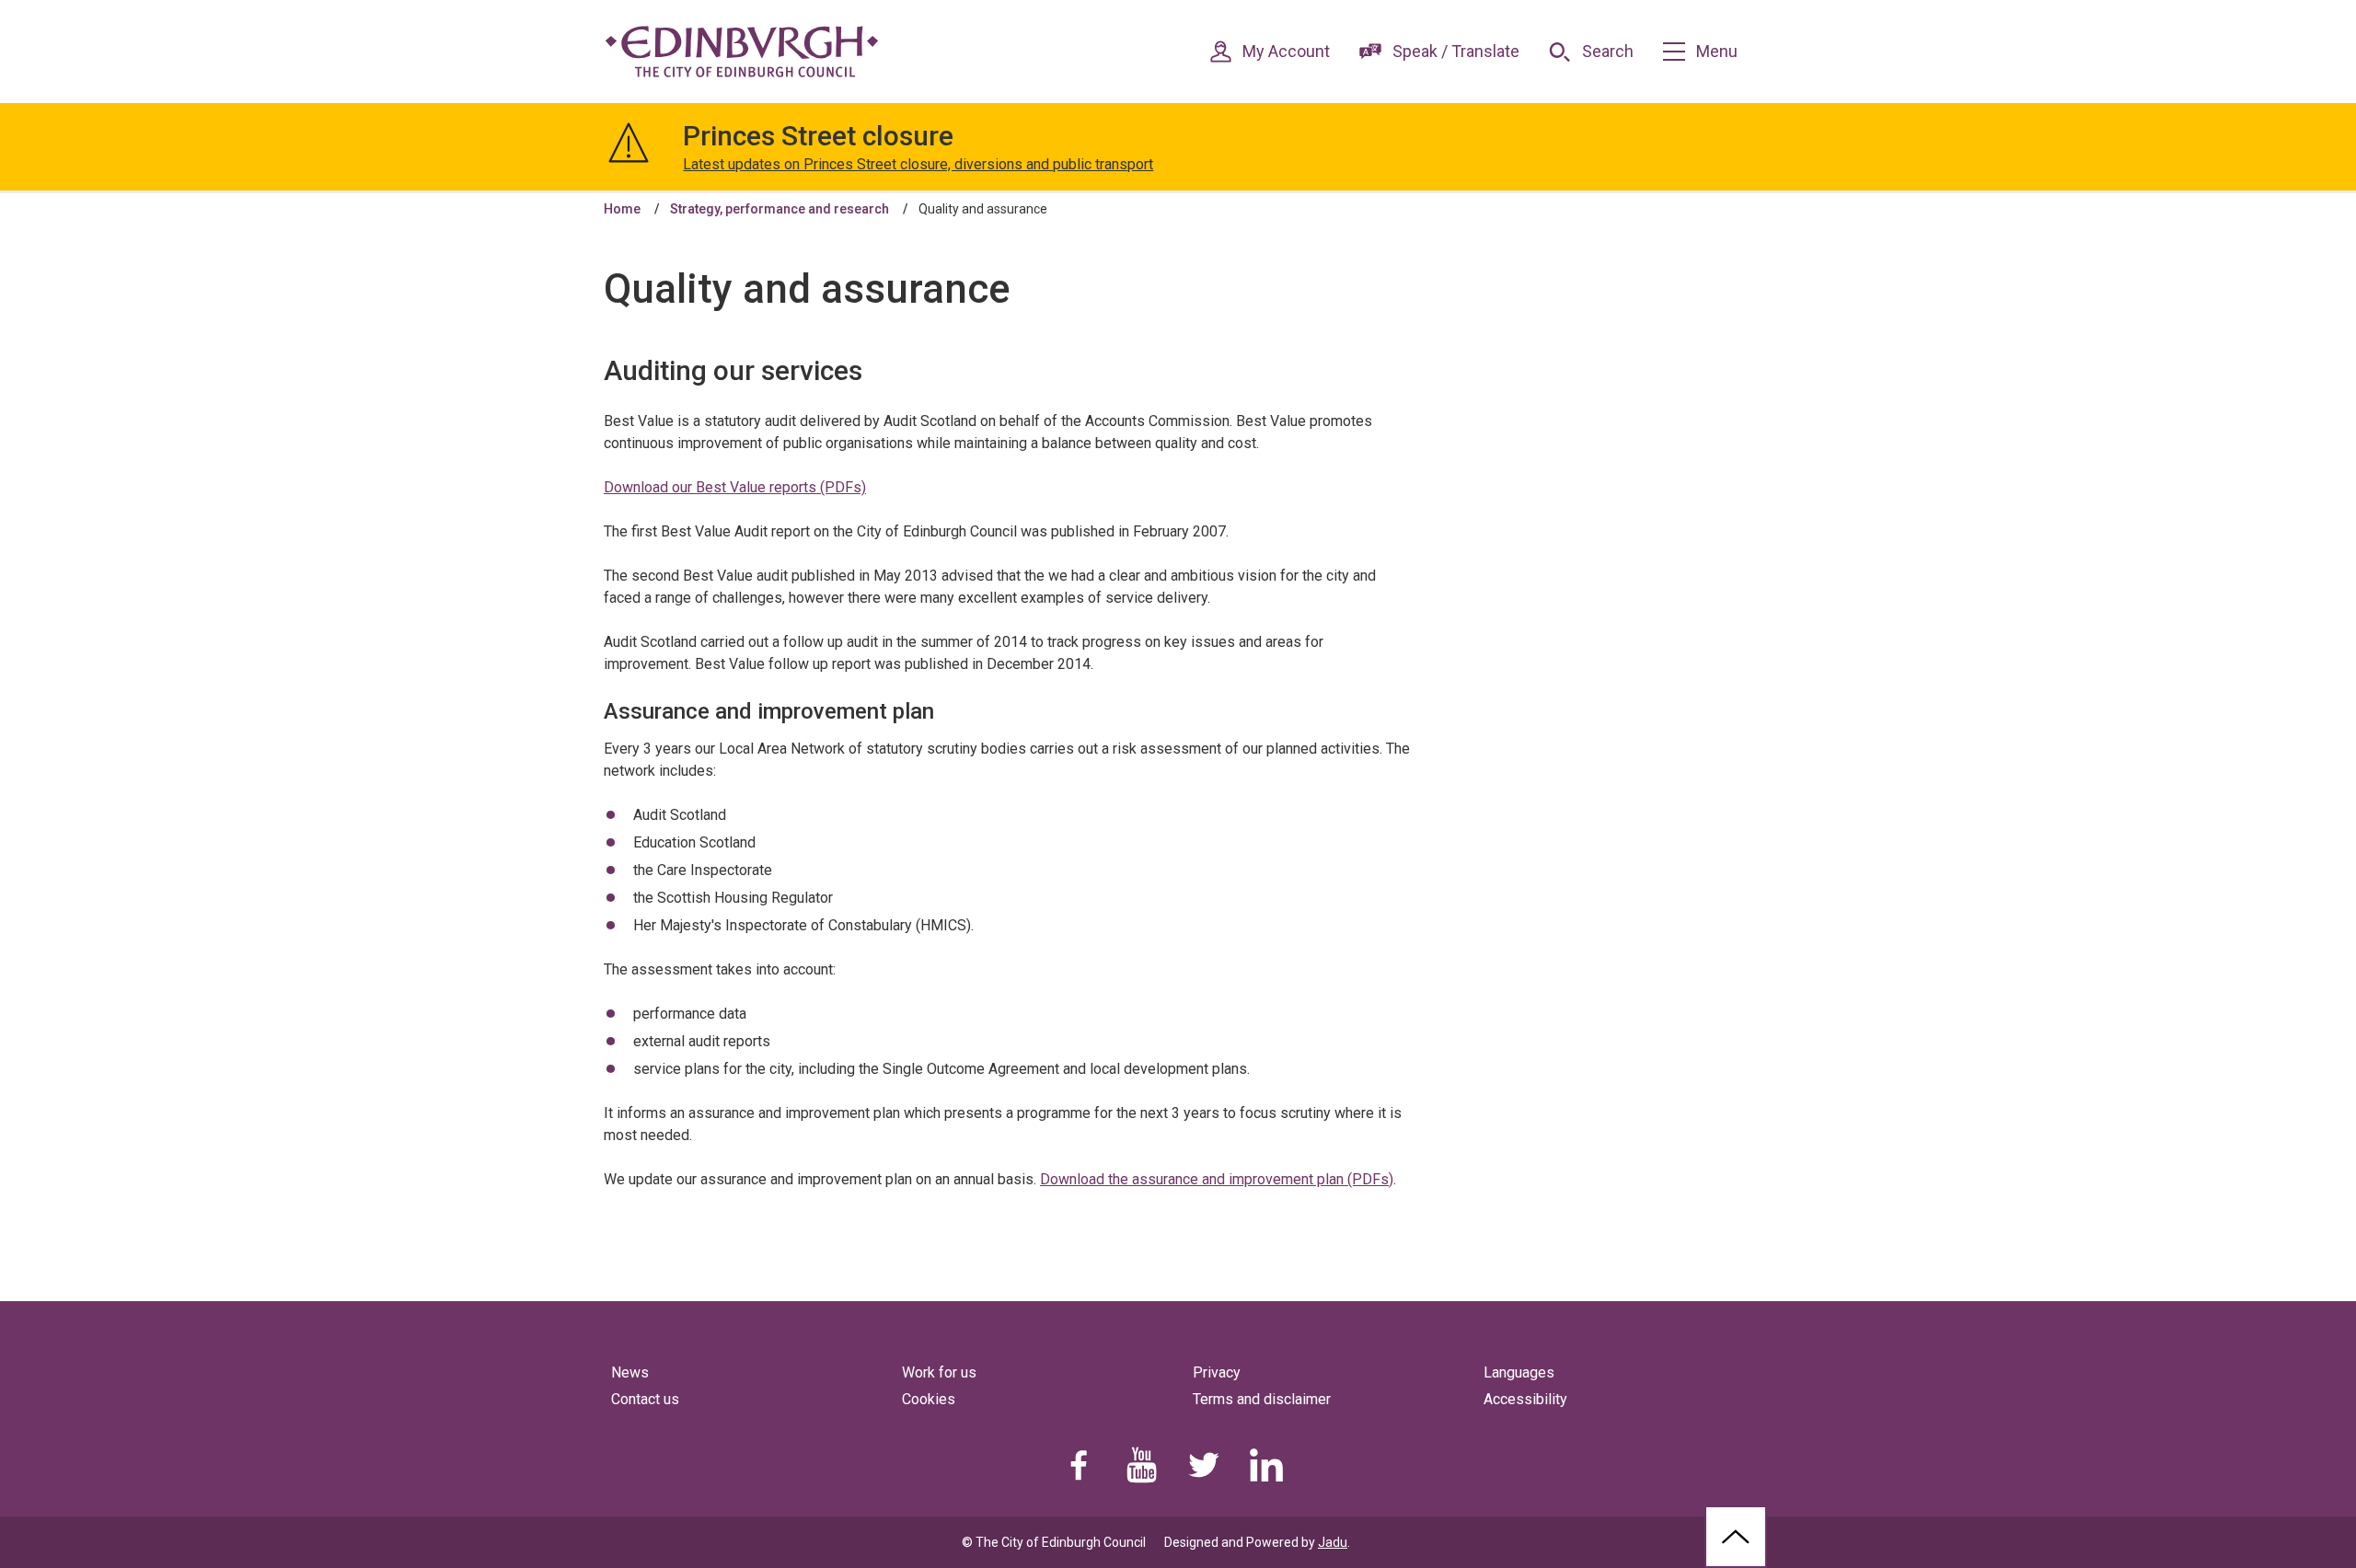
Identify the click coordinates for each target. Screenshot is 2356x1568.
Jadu (1333, 1542)
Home (622, 209)
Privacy (1217, 1372)
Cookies (929, 1399)
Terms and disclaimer (1262, 1399)
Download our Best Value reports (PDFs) (735, 487)
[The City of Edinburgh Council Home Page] (742, 52)
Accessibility (1525, 1399)
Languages (1519, 1372)
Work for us (939, 1372)
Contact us (645, 1399)
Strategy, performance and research (780, 209)
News (630, 1372)
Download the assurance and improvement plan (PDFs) (1217, 1179)
